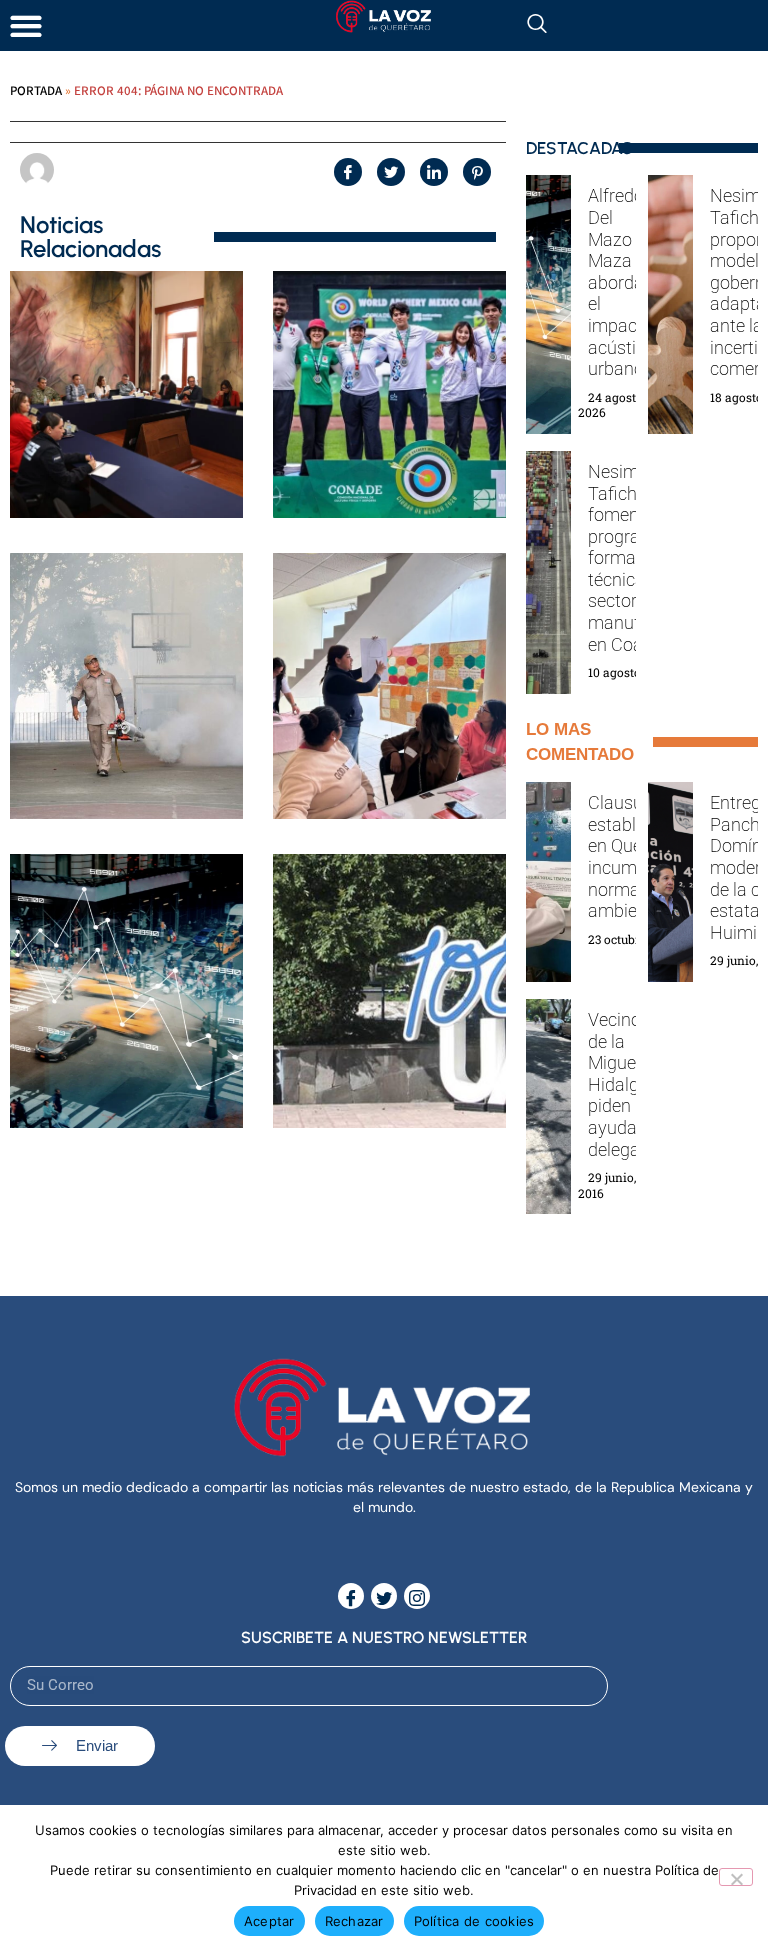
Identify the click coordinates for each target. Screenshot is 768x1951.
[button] (25, 25)
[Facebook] (351, 1596)
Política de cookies (474, 1921)
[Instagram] (417, 1596)
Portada (36, 90)
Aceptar (269, 1921)
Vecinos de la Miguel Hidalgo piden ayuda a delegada (624, 1084)
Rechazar (354, 1921)
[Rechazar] (736, 1877)
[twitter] (384, 1596)
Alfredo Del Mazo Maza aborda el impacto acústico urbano (621, 282)
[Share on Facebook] (348, 172)
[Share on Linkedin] (434, 172)
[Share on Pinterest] (477, 172)
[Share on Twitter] (391, 172)
